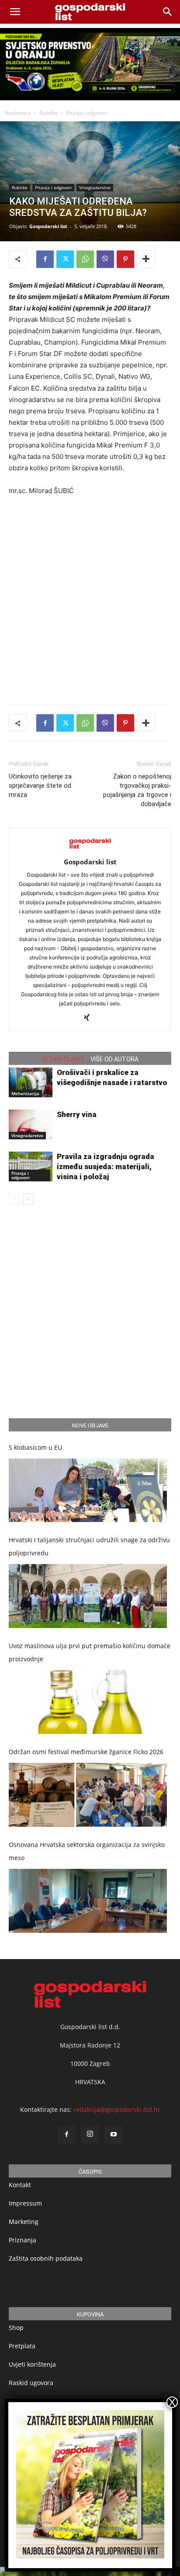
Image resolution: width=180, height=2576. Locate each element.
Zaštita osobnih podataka (46, 2258)
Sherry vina (77, 1114)
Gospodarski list (48, 226)
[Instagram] (90, 2134)
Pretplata (22, 2346)
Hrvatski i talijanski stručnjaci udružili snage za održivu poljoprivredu (89, 1546)
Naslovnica (18, 113)
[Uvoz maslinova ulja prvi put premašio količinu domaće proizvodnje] (88, 1702)
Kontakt (20, 2185)
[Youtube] (114, 2135)
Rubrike (48, 113)
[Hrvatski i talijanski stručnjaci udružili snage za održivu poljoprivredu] (88, 1596)
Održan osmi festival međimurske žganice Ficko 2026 (86, 1752)
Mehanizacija (25, 1093)
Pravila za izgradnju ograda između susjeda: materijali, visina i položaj (106, 1166)
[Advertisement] (90, 598)
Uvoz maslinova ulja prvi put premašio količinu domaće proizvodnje (90, 1652)
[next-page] (28, 1199)
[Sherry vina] (31, 1125)
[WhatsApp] (85, 259)
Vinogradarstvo (95, 187)
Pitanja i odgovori (87, 113)
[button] (168, 12)
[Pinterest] (125, 259)
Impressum (25, 2203)
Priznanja (22, 2240)
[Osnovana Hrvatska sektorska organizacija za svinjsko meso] (88, 1901)
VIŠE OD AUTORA (114, 1059)
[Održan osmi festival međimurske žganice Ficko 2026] (88, 1795)
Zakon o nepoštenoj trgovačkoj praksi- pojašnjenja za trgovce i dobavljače (137, 790)
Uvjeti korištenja (32, 2364)
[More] (146, 259)
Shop (16, 2328)
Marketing (24, 2222)
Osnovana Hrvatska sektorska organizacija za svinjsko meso (87, 1851)
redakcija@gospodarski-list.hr (117, 2109)
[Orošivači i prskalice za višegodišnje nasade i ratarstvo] (31, 1083)
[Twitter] (65, 259)
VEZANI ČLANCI (62, 1059)
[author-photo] (90, 850)
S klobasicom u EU (35, 1447)
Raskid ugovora (31, 2383)
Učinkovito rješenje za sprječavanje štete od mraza (40, 786)
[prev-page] (14, 1199)
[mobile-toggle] (15, 12)
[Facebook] (45, 259)
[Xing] (90, 1018)
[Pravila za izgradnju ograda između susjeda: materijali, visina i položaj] (31, 1167)
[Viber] (105, 259)
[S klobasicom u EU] (88, 1491)
